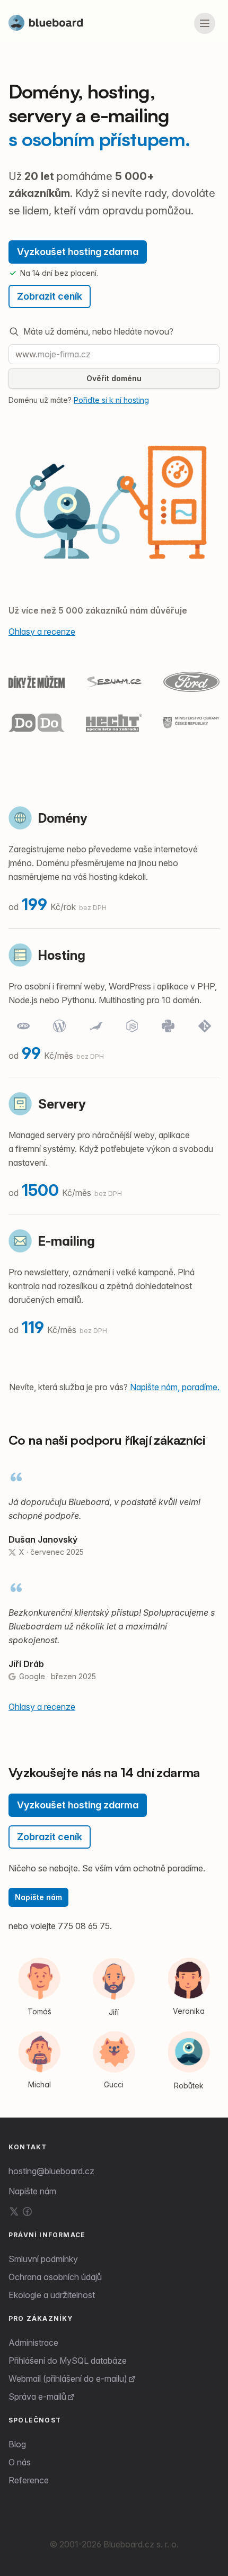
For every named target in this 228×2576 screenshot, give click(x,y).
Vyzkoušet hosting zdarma (78, 252)
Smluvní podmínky (43, 2259)
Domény (63, 818)
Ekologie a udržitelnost (52, 2295)
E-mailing (67, 1241)
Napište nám (38, 1897)
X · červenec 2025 (51, 1552)
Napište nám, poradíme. (175, 1387)
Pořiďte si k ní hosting (111, 400)
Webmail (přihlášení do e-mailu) (68, 2379)
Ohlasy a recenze (42, 632)
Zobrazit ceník (50, 296)
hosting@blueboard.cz (51, 2171)
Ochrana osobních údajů (55, 2277)
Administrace (33, 2343)
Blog (17, 2444)
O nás (20, 2462)
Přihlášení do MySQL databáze (68, 2361)
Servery (62, 1104)
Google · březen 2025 (58, 1676)
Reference (29, 2480)
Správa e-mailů (37, 2397)
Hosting (62, 955)
